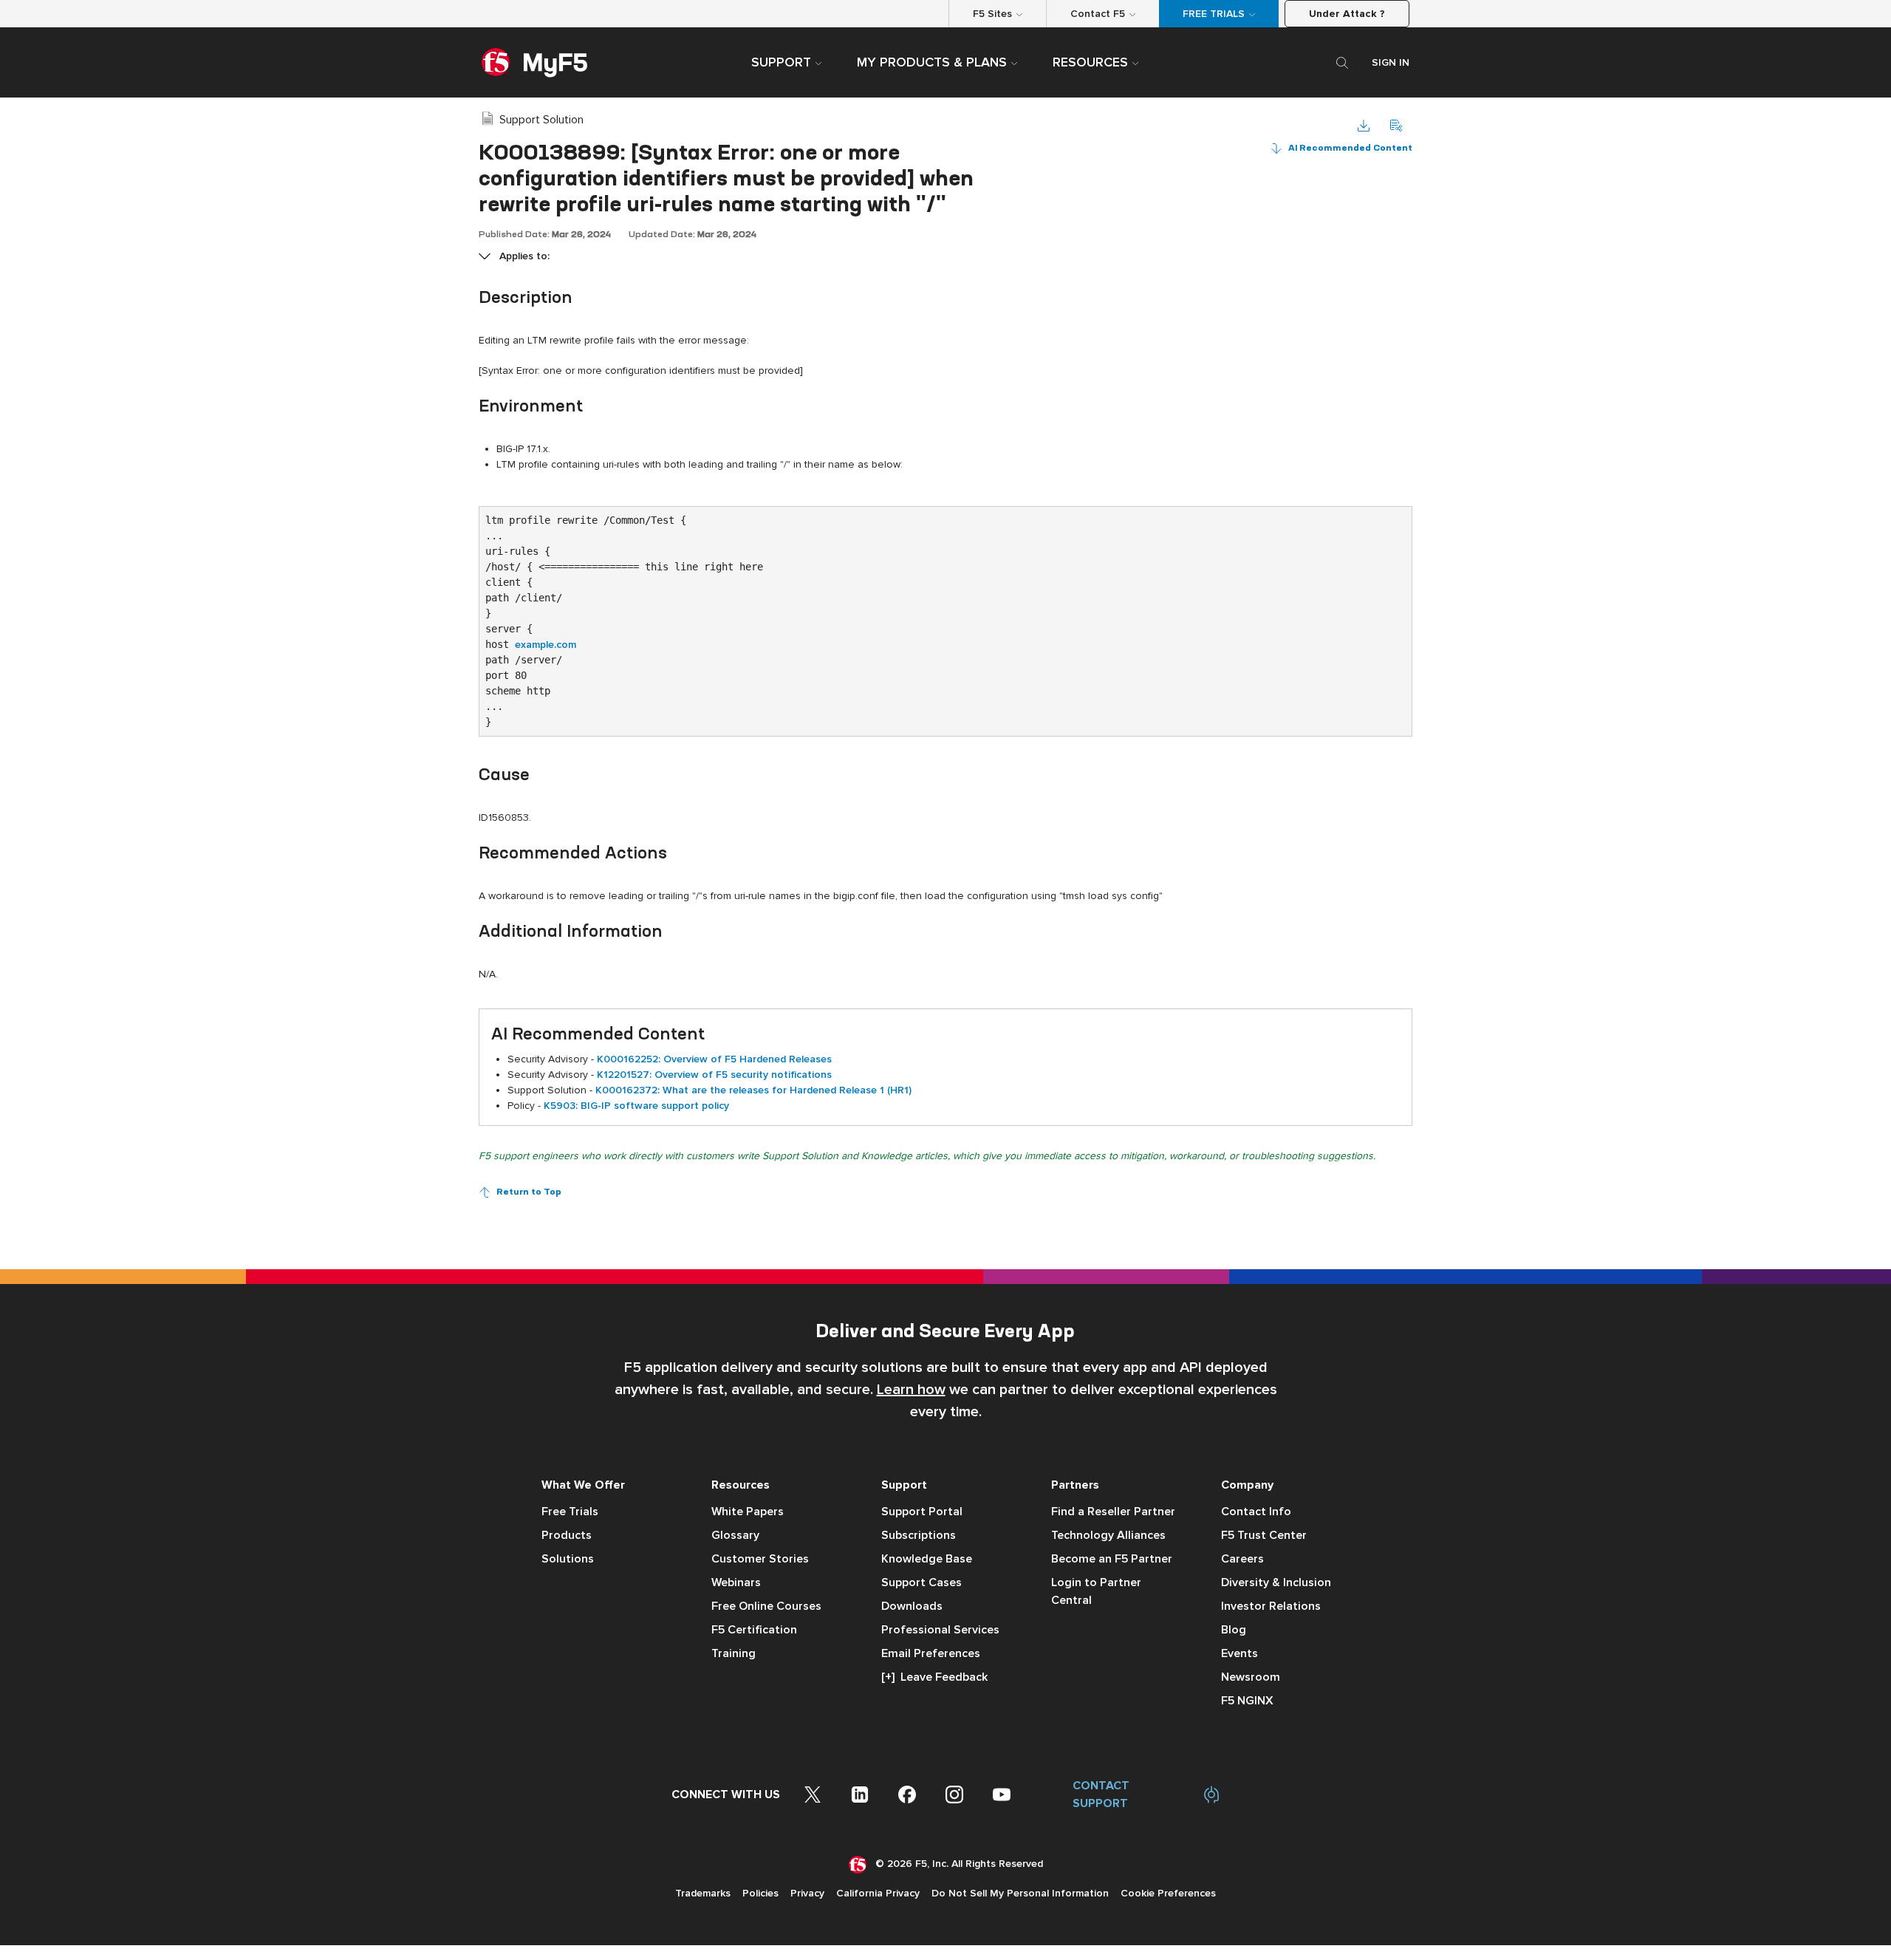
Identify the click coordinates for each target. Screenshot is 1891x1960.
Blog (1234, 1630)
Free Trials (570, 1512)
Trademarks (703, 1893)
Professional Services (940, 1630)
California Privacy (878, 1893)
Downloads (912, 1606)
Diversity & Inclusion (1276, 1582)
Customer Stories (760, 1559)
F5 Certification (754, 1630)
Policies (760, 1893)
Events (1239, 1653)
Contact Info (1256, 1512)
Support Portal (922, 1512)
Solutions (568, 1559)
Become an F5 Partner (1112, 1559)
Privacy (807, 1893)
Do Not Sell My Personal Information (1020, 1893)
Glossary (735, 1535)
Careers (1242, 1559)
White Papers (748, 1512)
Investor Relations (1271, 1606)
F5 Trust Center (1264, 1535)
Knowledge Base (927, 1559)
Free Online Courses (766, 1606)
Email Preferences (931, 1653)
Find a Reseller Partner (1113, 1512)
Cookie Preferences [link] (1168, 1893)
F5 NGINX (1247, 1701)
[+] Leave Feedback (934, 1677)
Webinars (736, 1582)
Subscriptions (919, 1535)
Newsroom (1251, 1677)
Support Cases (921, 1582)
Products (567, 1535)
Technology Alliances (1108, 1535)
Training (734, 1653)
